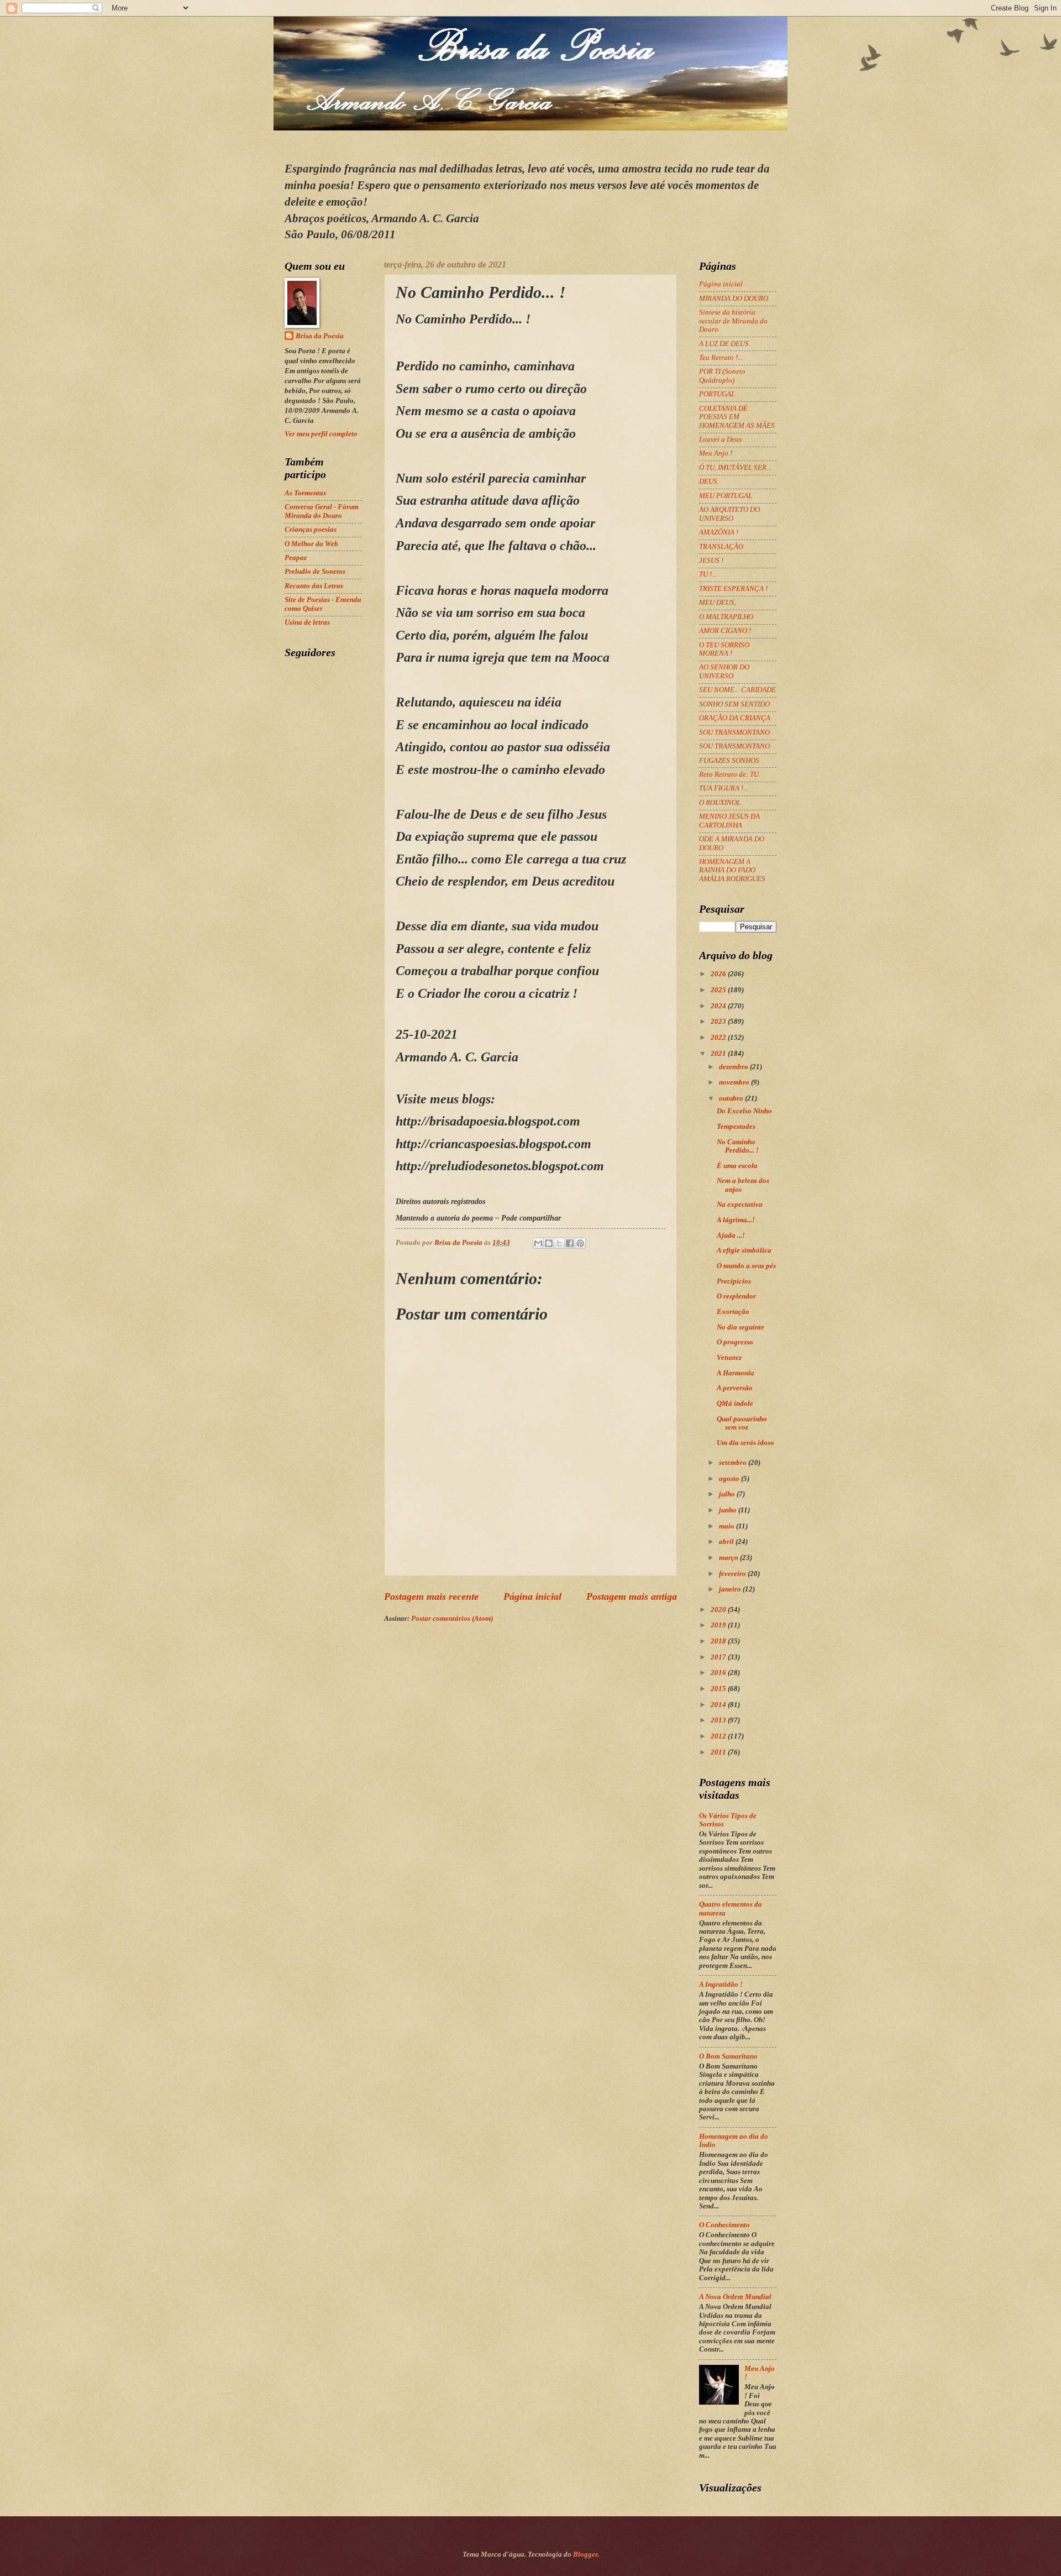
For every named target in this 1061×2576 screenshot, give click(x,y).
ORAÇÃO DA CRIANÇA (735, 718)
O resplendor (736, 1296)
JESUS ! (711, 561)
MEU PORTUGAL (726, 496)
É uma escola (737, 1166)
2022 (719, 1038)
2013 (719, 1720)
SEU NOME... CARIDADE (737, 690)
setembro (734, 1463)
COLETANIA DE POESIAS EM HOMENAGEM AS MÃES (737, 417)
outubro (732, 1098)
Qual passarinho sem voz (742, 1423)
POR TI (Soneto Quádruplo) (722, 376)
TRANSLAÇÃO (721, 547)
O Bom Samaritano (728, 2056)
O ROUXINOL (720, 803)
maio (728, 1526)
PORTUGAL (717, 394)
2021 (719, 1054)
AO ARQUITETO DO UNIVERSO (729, 514)
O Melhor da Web (311, 544)
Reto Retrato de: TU (729, 774)
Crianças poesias (311, 530)
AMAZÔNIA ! (719, 532)
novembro (735, 1082)
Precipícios (734, 1281)
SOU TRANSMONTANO (734, 732)
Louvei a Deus (720, 439)
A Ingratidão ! (721, 1985)
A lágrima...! (736, 1220)
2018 (719, 1641)
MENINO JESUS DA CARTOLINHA (729, 821)
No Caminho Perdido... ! (738, 1146)
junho (729, 1510)
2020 (719, 1610)
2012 (719, 1736)
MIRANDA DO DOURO (734, 299)
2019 (719, 1625)
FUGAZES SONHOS (729, 761)
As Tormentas (305, 493)
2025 (719, 990)
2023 (719, 1022)
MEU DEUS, (718, 603)
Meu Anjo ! (716, 453)
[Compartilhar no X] (559, 1243)
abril (727, 1542)
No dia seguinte (740, 1327)
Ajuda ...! (731, 1235)
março (729, 1558)
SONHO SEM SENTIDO (734, 704)
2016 (719, 1673)
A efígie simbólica (744, 1250)
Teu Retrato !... (721, 358)
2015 (719, 1689)
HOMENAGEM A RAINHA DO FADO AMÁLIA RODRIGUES (732, 870)
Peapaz (296, 558)
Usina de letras (307, 622)
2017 (719, 1657)
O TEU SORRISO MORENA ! (724, 649)
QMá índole (735, 1404)
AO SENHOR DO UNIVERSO (724, 671)
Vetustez (729, 1358)
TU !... (708, 574)
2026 (719, 974)
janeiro (731, 1589)
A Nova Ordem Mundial (735, 2297)
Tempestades (736, 1127)
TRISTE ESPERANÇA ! (733, 589)
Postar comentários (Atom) (452, 1619)
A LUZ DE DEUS (724, 344)
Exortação (733, 1312)
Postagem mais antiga (632, 1596)
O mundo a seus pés (746, 1266)
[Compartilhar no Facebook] (570, 1243)
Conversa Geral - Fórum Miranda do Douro (322, 511)
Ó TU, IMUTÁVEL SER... (735, 468)
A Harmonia (736, 1373)
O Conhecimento (724, 2225)
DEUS (708, 481)
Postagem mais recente (431, 1596)
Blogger (585, 2554)
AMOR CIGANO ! (725, 631)
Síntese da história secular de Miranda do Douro (733, 321)
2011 (719, 1752)
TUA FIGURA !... (724, 788)
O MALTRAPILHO (726, 617)
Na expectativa (740, 1205)
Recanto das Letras (314, 586)
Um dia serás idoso (745, 1443)
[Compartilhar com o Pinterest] (580, 1243)
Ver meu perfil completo (321, 434)
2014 (719, 1705)
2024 (719, 1006)
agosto (730, 1479)
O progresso (735, 1342)
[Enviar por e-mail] (538, 1243)
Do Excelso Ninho (744, 1111)
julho (728, 1494)
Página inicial (532, 1596)
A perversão (735, 1388)
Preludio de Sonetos (315, 572)
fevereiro (733, 1574)
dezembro (734, 1067)
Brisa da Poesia (320, 336)
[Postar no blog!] (549, 1243)
